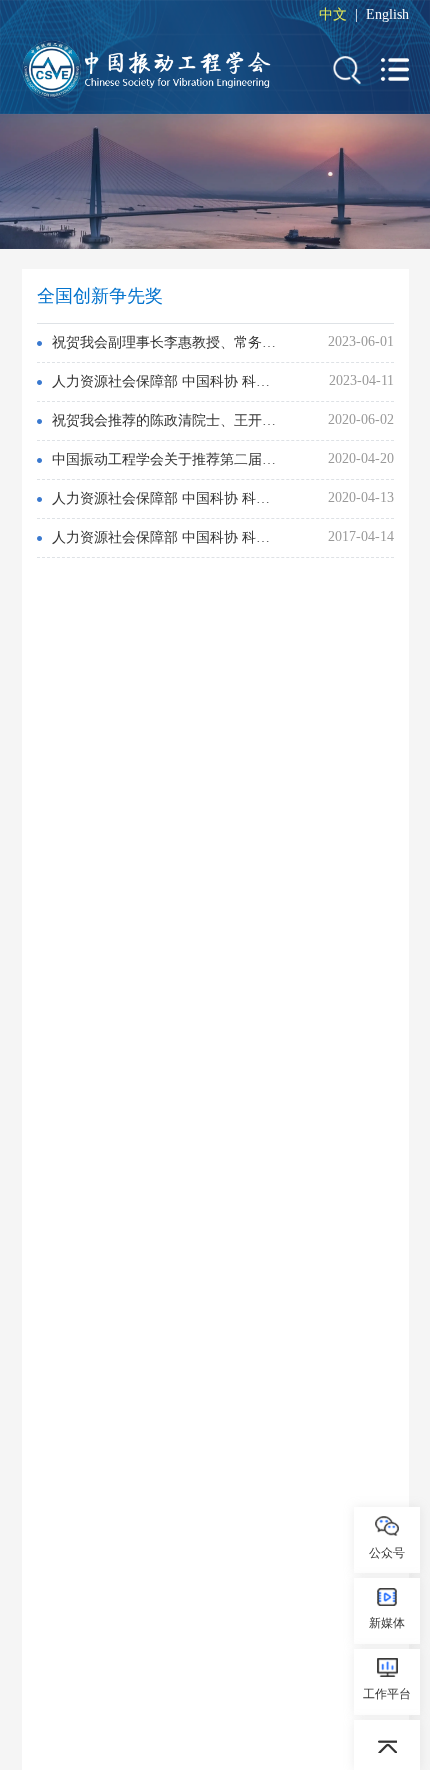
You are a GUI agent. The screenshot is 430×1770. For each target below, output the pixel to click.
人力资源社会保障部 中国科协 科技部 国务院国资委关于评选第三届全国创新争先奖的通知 (166, 381)
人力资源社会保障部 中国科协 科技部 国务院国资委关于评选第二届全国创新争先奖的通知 (166, 498)
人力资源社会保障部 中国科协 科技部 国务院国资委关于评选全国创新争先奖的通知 (166, 537)
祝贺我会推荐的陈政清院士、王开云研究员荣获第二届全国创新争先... (166, 420)
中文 (333, 14)
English (387, 14)
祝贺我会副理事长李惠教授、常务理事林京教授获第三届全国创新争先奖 (166, 342)
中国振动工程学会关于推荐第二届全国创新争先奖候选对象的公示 (166, 459)
